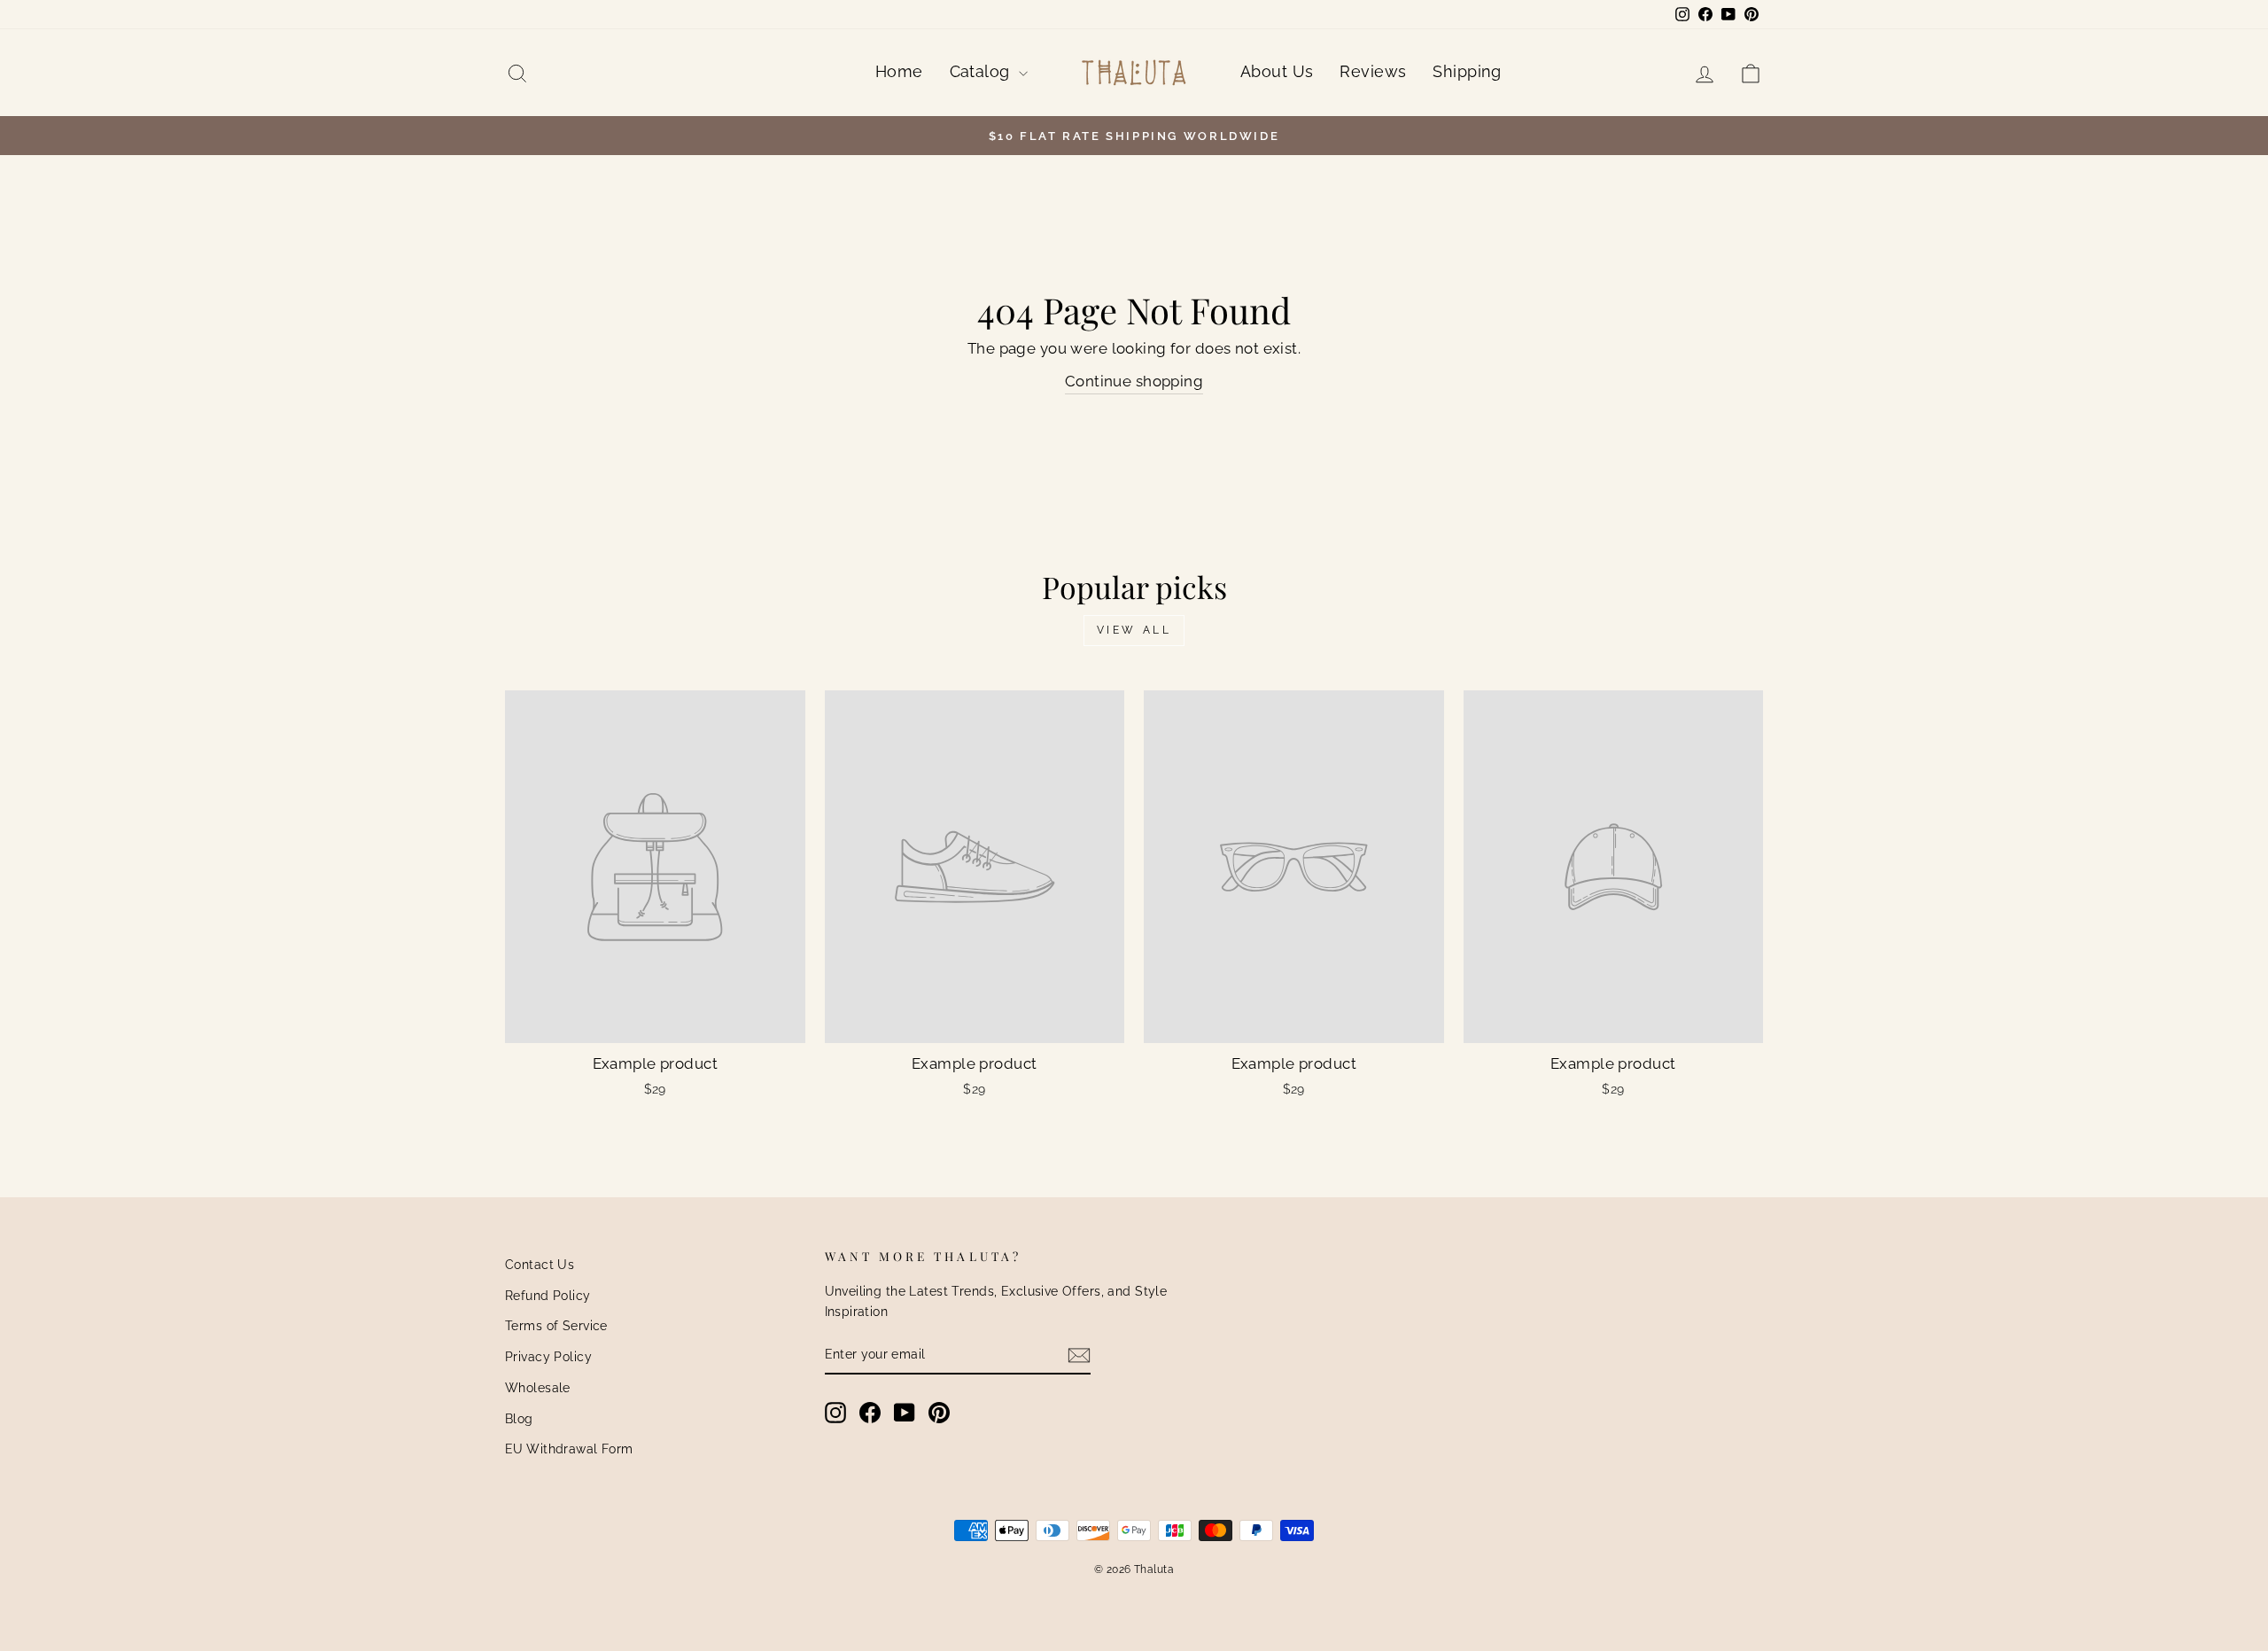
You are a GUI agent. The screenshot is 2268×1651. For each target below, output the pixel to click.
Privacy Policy (548, 1356)
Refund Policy (548, 1295)
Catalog (982, 71)
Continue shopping (1134, 381)
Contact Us (540, 1264)
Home (899, 71)
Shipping (1467, 71)
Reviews (1373, 71)
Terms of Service (556, 1325)
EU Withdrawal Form (569, 1449)
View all (1134, 630)
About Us (1277, 71)
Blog (519, 1418)
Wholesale (538, 1387)
